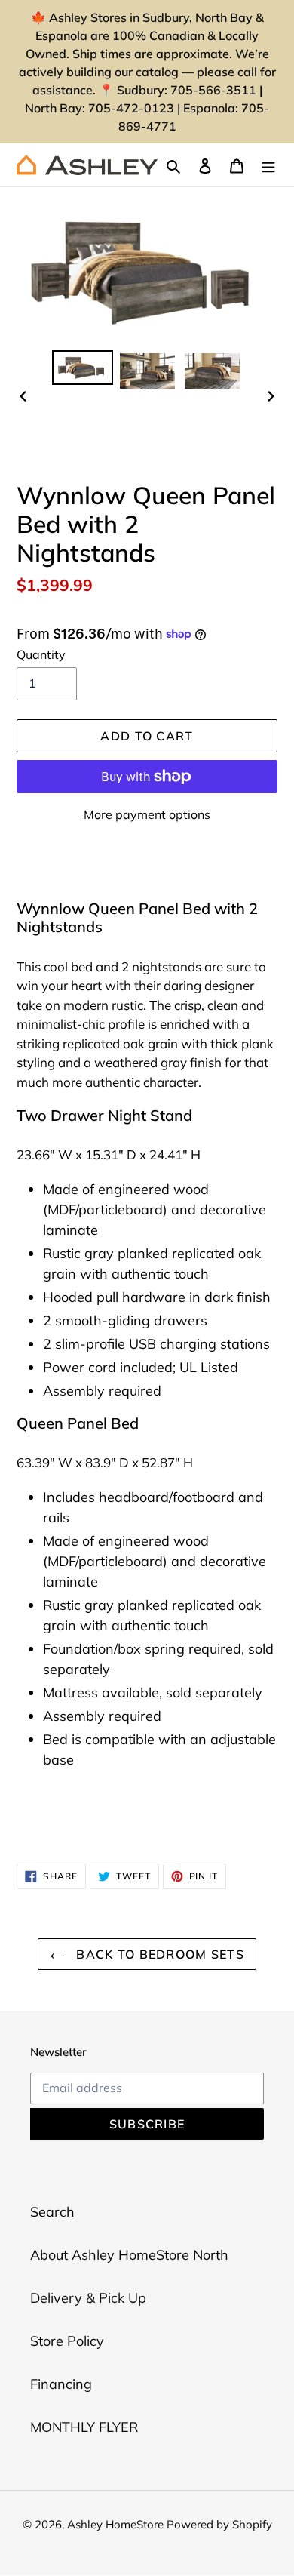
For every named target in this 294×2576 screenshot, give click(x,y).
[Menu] (268, 165)
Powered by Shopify (219, 2524)
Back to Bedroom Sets (158, 1954)
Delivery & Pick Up (88, 2298)
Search (52, 2212)
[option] (83, 368)
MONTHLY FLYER (84, 2427)
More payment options (147, 814)
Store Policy (67, 2341)
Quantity (41, 654)
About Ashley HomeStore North (129, 2255)
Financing (61, 2384)
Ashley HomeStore (117, 2524)
